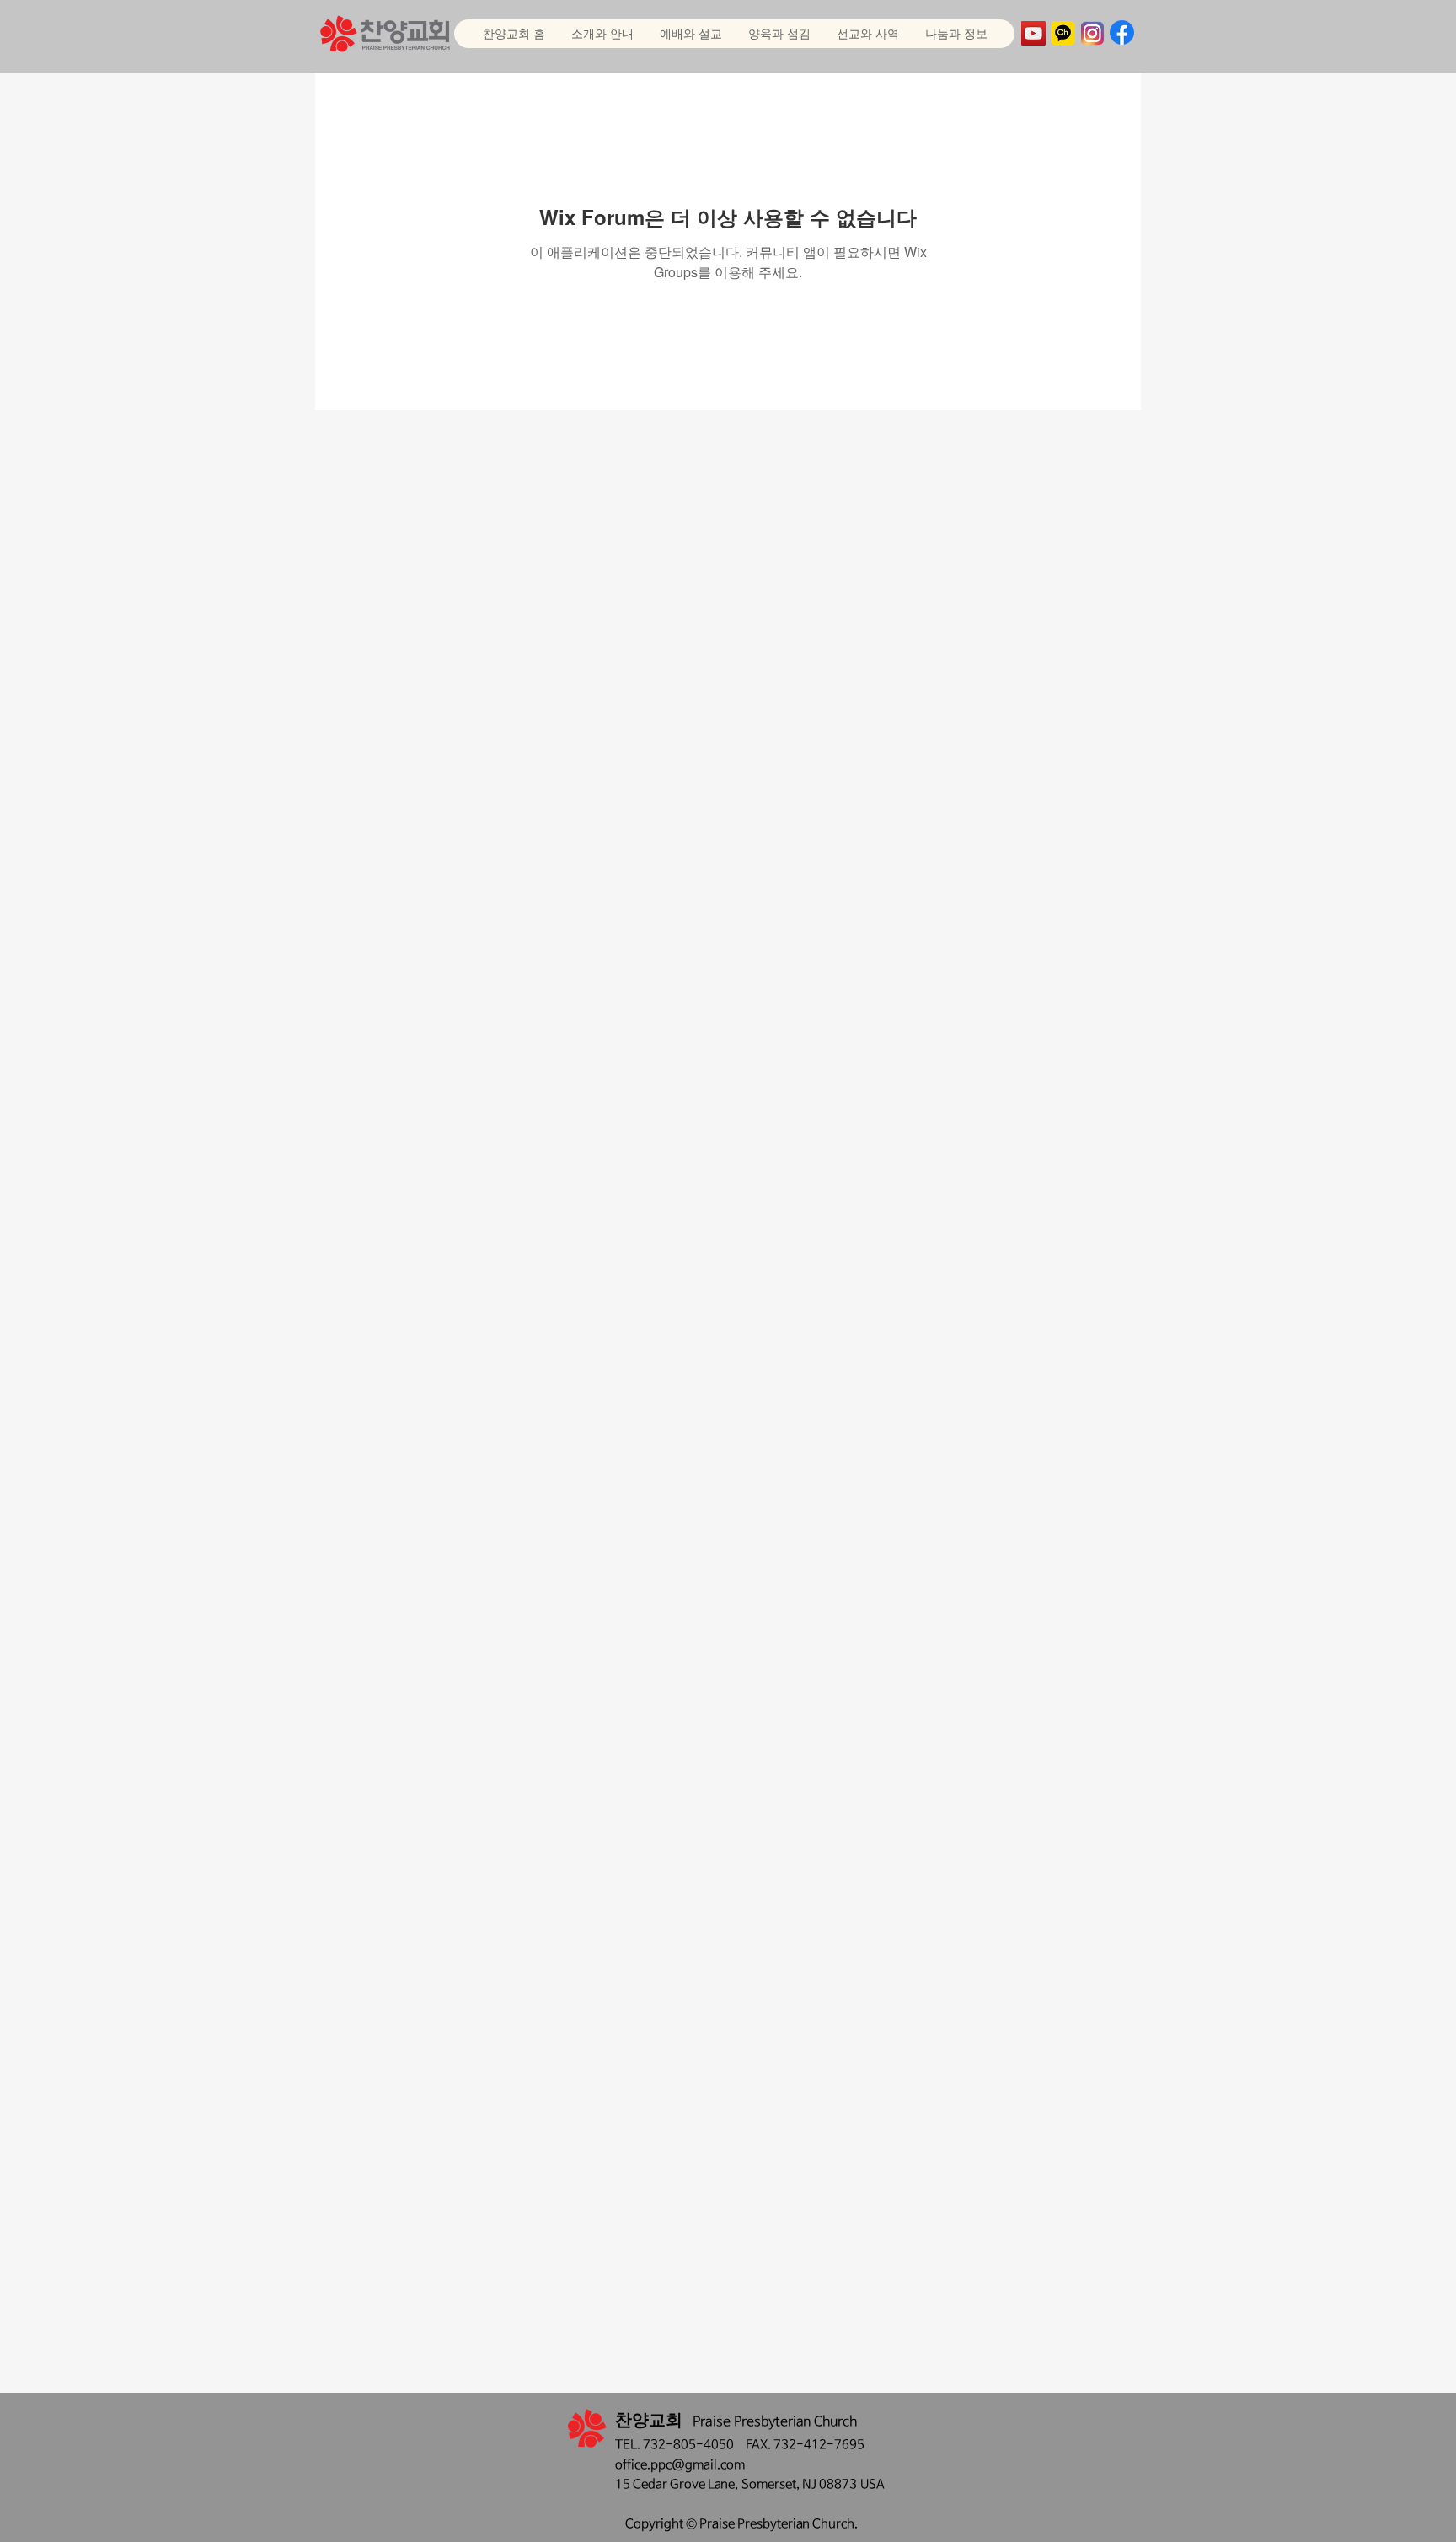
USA (873, 2484)
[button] (691, 34)
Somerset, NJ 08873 (801, 2484)
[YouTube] (1033, 33)
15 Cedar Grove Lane (675, 2484)
